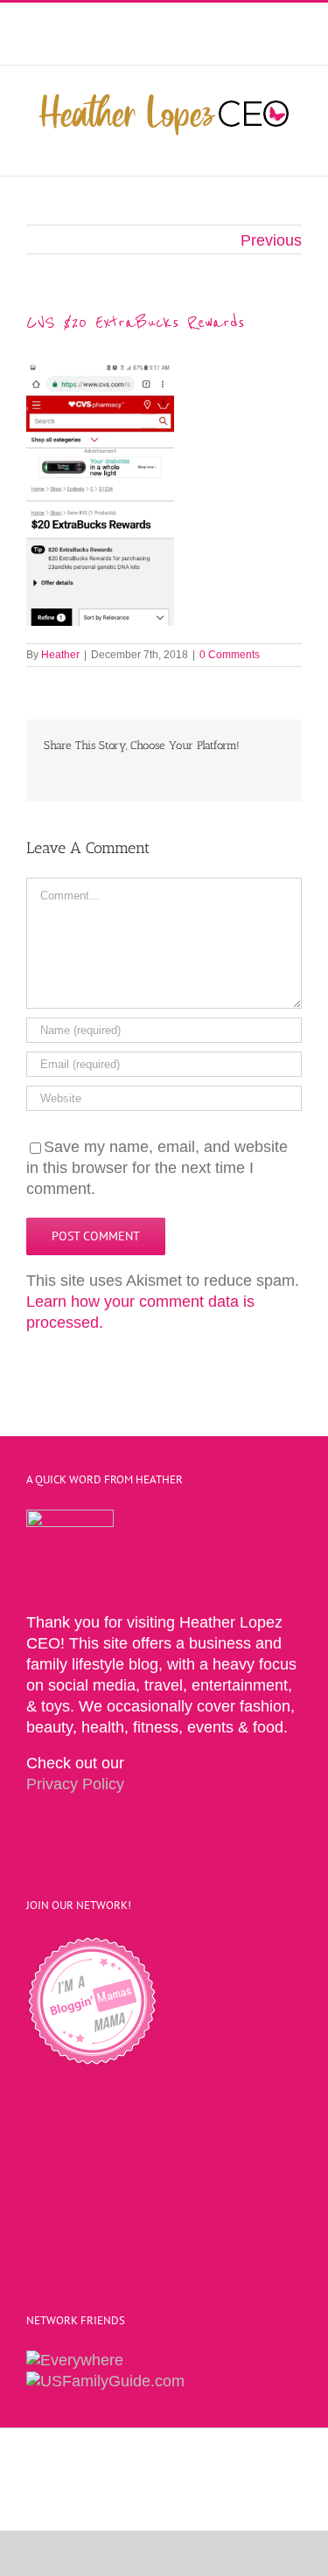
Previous (271, 240)
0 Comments (230, 655)
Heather (60, 655)
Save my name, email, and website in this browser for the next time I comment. (157, 1168)
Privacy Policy (75, 1784)
